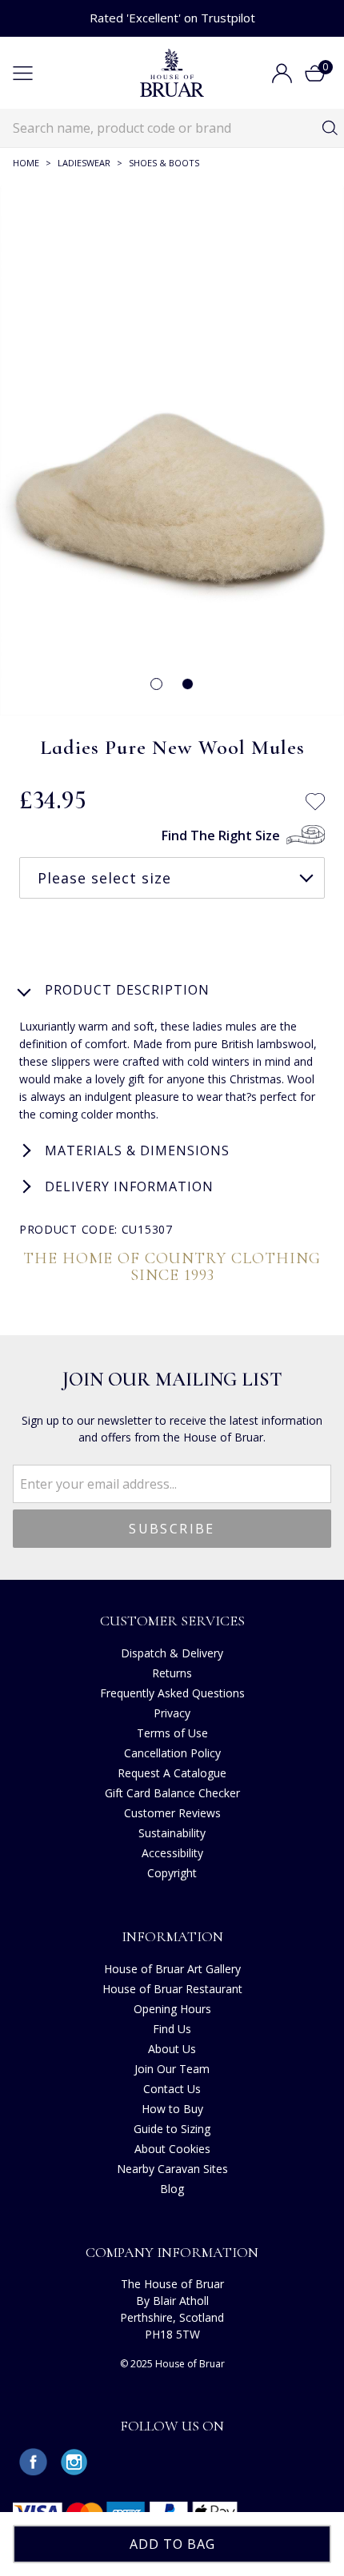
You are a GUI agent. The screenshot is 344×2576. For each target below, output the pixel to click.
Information (172, 1936)
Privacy (172, 1713)
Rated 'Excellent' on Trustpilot (172, 18)
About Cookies (172, 2149)
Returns (172, 1673)
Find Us (172, 2029)
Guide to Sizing (172, 2129)
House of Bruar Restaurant (172, 1989)
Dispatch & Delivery (172, 1653)
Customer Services (172, 1621)
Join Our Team (172, 2069)
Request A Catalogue (172, 1773)
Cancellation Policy (172, 1753)
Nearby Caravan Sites (172, 2169)
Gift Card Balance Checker (172, 1793)
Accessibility (172, 1853)
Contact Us (172, 2089)
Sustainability (172, 1833)
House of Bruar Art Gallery (172, 1969)
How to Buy (172, 2109)
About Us (172, 2049)
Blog (172, 2189)
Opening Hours (172, 2009)
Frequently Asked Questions (172, 1693)
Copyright (172, 1873)
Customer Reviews (172, 1813)
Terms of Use (172, 1733)
